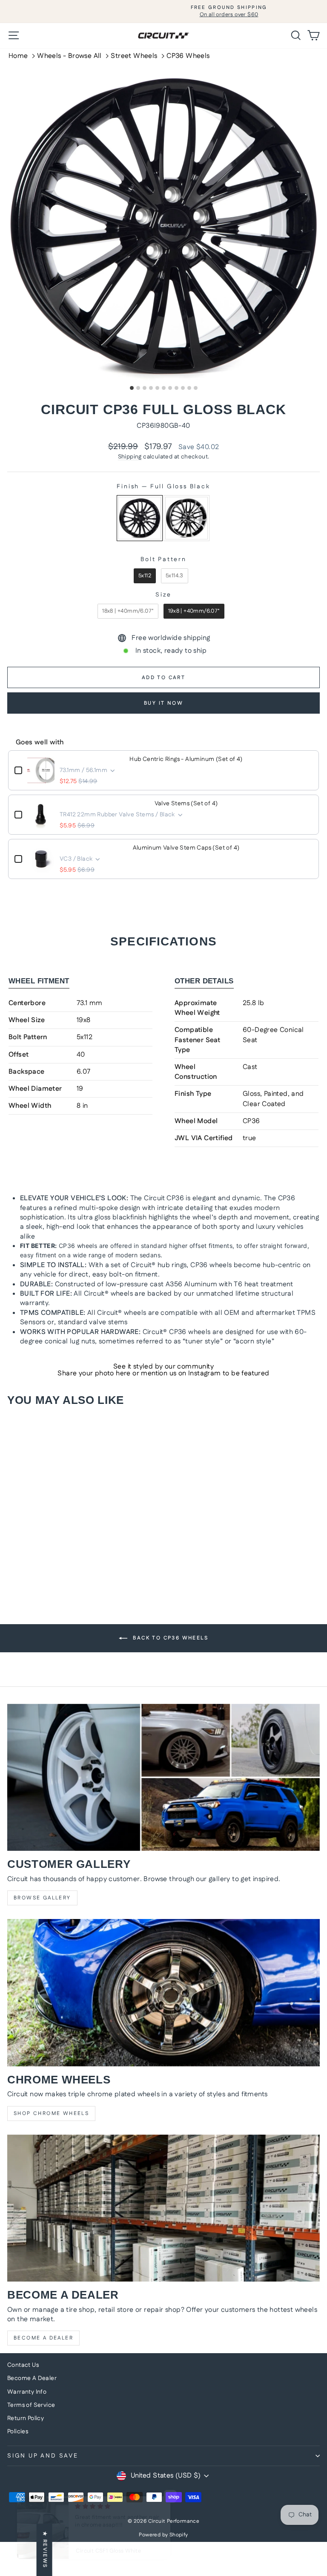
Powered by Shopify (163, 2535)
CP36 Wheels (188, 56)
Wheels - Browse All (69, 56)
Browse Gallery (42, 1898)
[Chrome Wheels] (163, 1993)
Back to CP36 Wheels (169, 1638)
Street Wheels (134, 56)
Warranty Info (27, 2392)
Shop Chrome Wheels (51, 2114)
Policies (18, 2432)
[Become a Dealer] (163, 2208)
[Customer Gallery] (163, 1777)
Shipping (130, 457)
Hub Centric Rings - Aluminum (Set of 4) (186, 759)
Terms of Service (31, 2405)
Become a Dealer (43, 2338)
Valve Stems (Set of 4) (186, 804)
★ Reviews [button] (45, 2550)
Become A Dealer (32, 2378)
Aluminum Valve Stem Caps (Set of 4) (186, 848)
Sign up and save (43, 2456)
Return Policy (26, 2418)
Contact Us (23, 2365)
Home (18, 56)
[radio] (140, 518)
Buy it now (163, 703)
